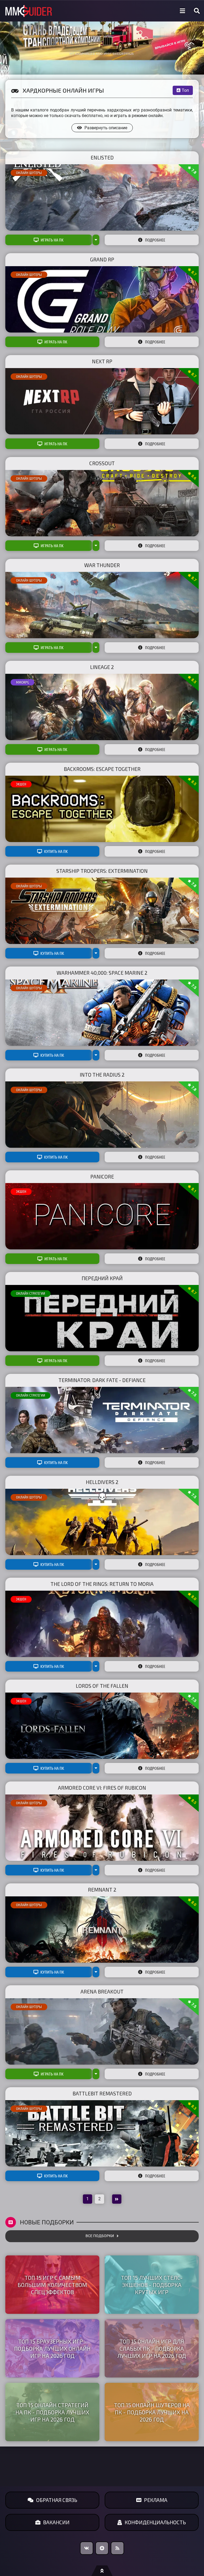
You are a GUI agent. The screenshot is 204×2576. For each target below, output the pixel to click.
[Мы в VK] (87, 2548)
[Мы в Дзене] (102, 2548)
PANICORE (102, 1177)
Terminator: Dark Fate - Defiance (102, 1380)
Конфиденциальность (155, 2522)
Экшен (21, 784)
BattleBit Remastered (102, 2093)
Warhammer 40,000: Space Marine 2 (102, 973)
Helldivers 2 (102, 1482)
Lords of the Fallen (102, 1686)
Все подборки (100, 2236)
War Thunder (102, 565)
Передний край (102, 1278)
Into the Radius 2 (102, 1075)
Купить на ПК (56, 851)
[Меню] (182, 11)
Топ (185, 90)
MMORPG (22, 682)
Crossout (102, 463)
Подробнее (155, 240)
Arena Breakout (102, 1992)
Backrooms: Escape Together (102, 769)
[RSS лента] (117, 2548)
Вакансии (56, 2522)
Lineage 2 (102, 667)
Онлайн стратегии (31, 1293)
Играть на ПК (52, 240)
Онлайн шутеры (29, 173)
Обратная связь (57, 2500)
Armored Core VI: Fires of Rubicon (102, 1788)
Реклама (156, 2500)
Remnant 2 (102, 1890)
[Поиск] (197, 11)
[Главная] (29, 11)
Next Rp (102, 361)
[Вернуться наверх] (102, 2571)
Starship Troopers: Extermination (102, 871)
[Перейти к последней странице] (117, 2199)
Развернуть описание (106, 128)
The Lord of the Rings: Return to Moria (102, 1584)
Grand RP (102, 259)
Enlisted (102, 158)
